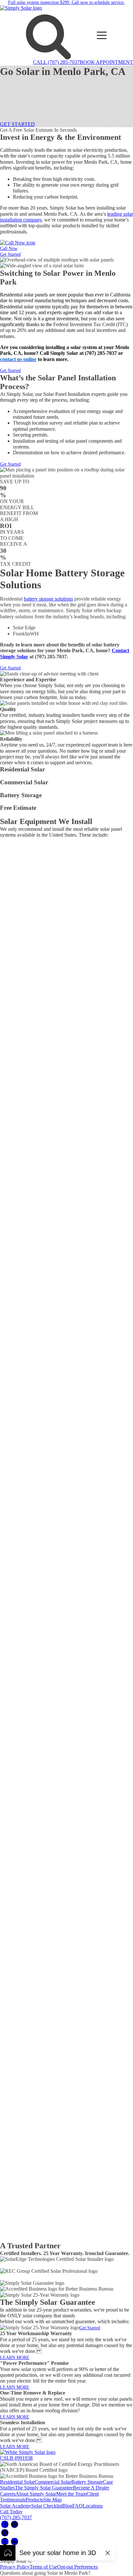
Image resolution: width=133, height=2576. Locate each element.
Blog (67, 2506)
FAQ (77, 2506)
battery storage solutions (48, 599)
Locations (93, 2506)
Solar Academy (16, 2506)
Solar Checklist (47, 2506)
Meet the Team (71, 2494)
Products (34, 2500)
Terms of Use (43, 2567)
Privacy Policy (15, 2567)
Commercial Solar (53, 2482)
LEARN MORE (15, 2358)
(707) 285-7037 (16, 2517)
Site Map (52, 2500)
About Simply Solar (36, 2494)
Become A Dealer (91, 2488)
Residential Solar (17, 2482)
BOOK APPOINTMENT (106, 62)
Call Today (11, 2512)
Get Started (10, 254)
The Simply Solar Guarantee (44, 2488)
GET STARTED (17, 124)
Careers (8, 2494)
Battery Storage (87, 2482)
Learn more (12, 775)
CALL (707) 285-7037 (56, 62)
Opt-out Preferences (77, 2567)
